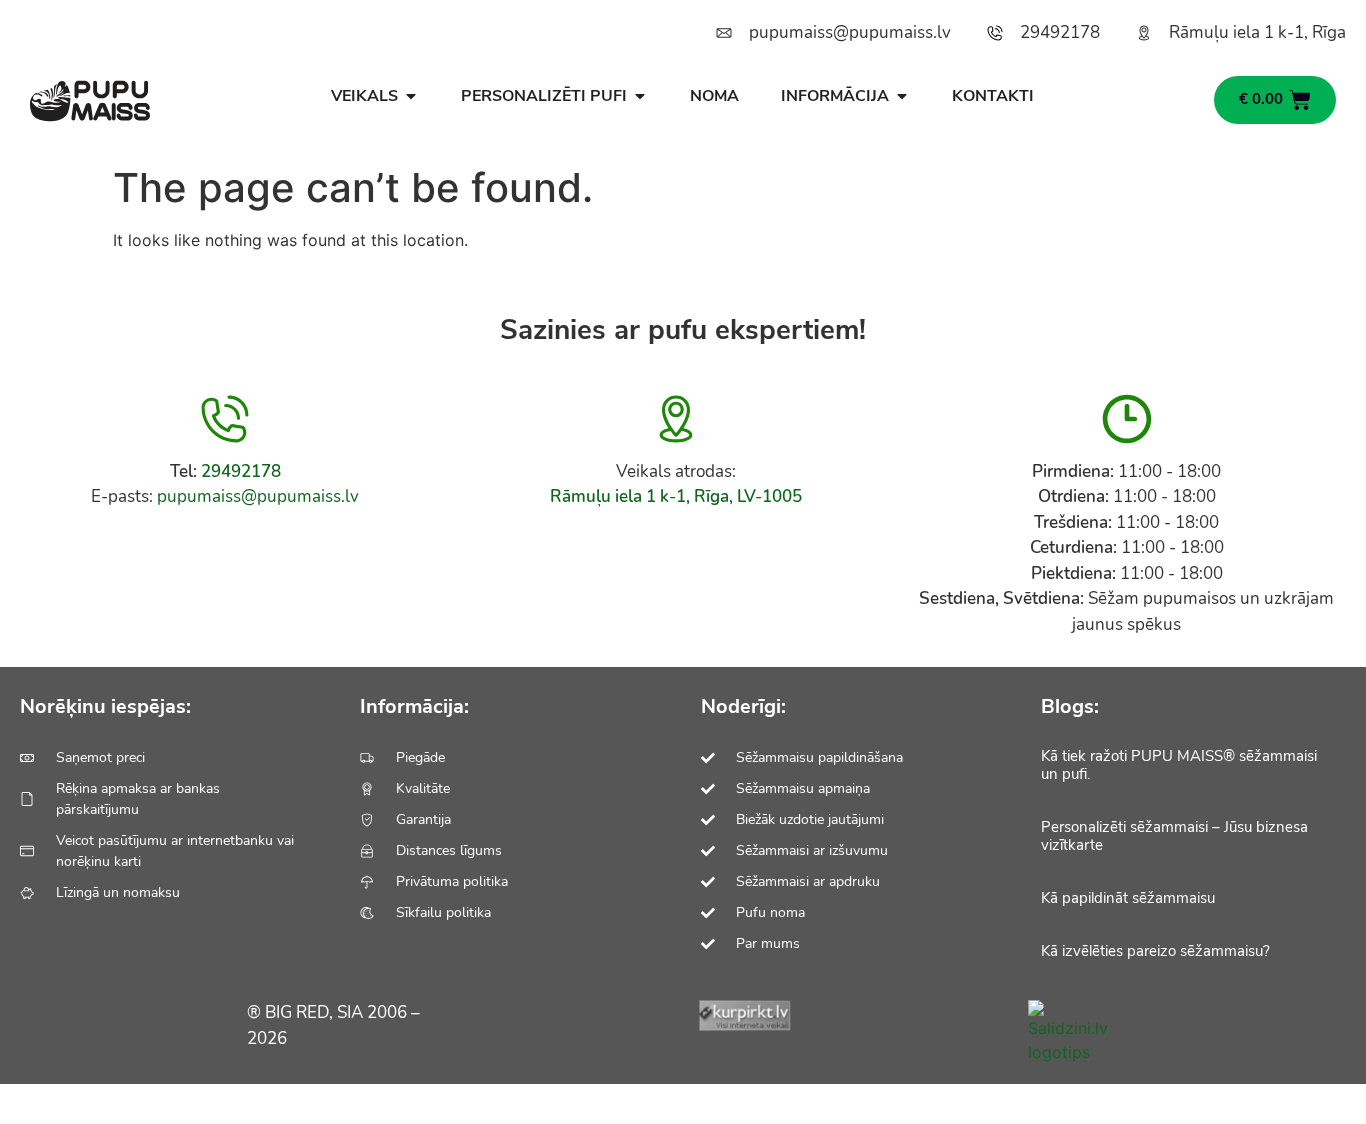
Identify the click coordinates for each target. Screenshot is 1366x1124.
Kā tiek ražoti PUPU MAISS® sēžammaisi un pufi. (1179, 765)
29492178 (241, 471)
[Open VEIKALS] (411, 96)
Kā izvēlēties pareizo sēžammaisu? (1155, 951)
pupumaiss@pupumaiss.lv (258, 496)
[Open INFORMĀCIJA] (902, 96)
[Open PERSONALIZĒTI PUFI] (640, 96)
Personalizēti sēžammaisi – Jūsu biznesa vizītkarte (1174, 836)
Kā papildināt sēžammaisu (1128, 898)
